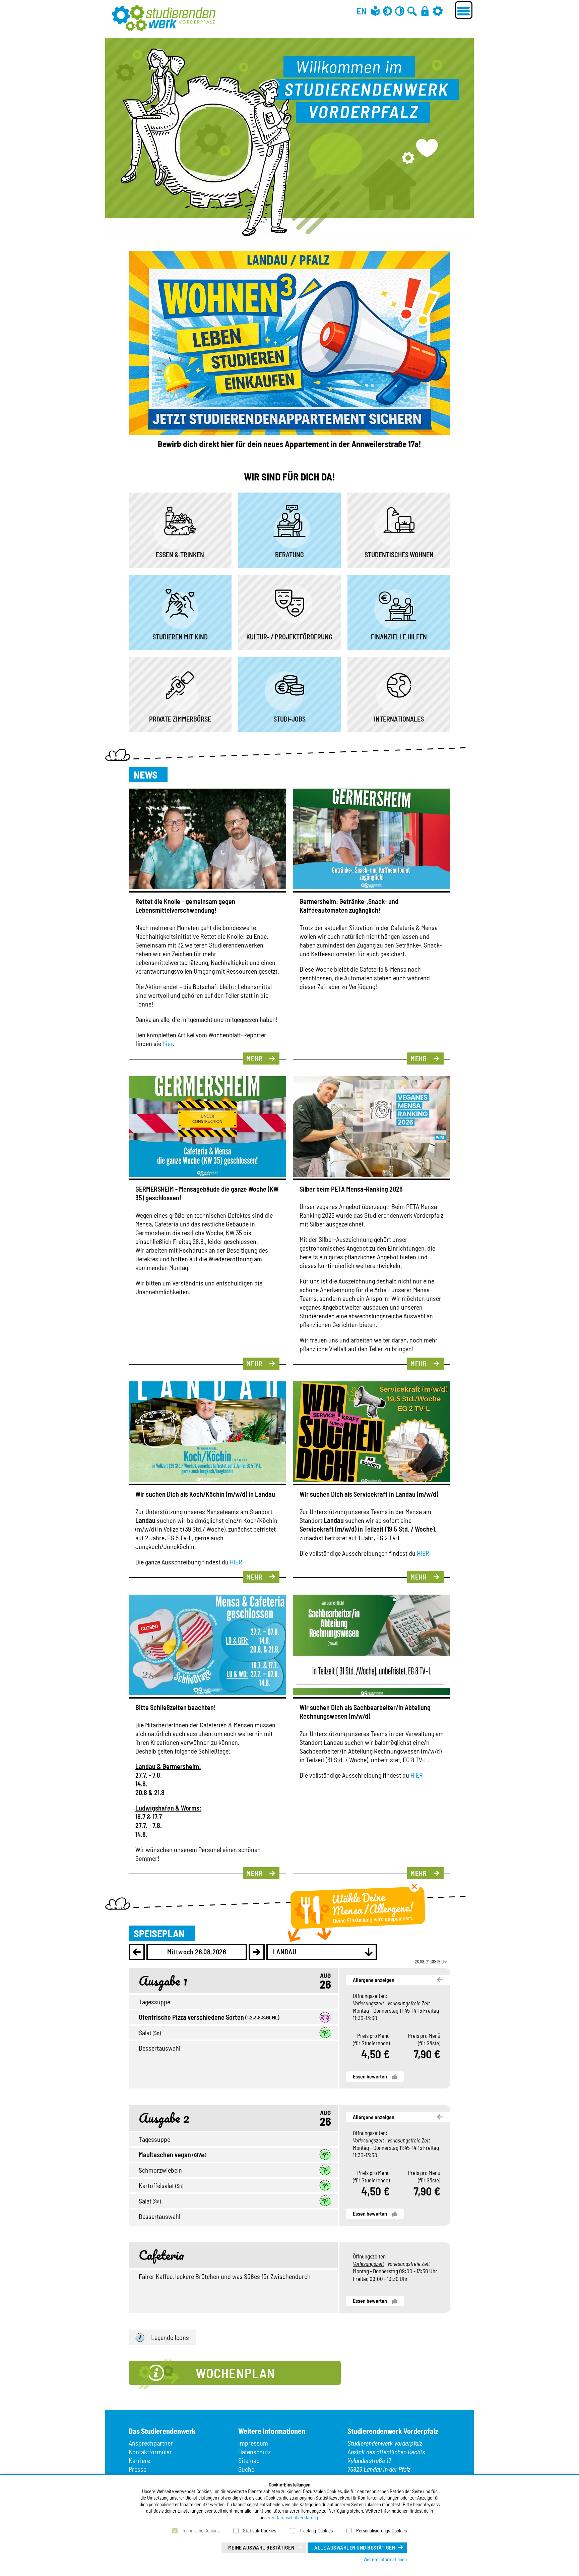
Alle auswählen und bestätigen (355, 2547)
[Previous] (137, 1952)
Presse (138, 2469)
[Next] (257, 1952)
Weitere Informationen (385, 2559)
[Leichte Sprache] (375, 11)
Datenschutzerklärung (297, 2517)
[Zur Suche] (412, 11)
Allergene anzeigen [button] (374, 1980)
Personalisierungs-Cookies (381, 2530)
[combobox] (322, 1952)
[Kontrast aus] (400, 11)
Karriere (139, 2460)
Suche (246, 2469)
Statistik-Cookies (260, 2530)
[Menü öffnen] (464, 10)
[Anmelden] (425, 11)
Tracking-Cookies (316, 2530)
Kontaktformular (150, 2452)
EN (362, 11)
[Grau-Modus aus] (387, 11)
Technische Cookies (201, 2530)
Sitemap (249, 2460)
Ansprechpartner (151, 2443)
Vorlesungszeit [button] (368, 2003)
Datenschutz (254, 2452)
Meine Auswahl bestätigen (261, 2547)
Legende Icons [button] (170, 2337)
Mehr (254, 1058)
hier (168, 1043)
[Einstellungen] (438, 11)
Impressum (253, 2443)
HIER (236, 1562)
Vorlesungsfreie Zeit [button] (409, 2003)
